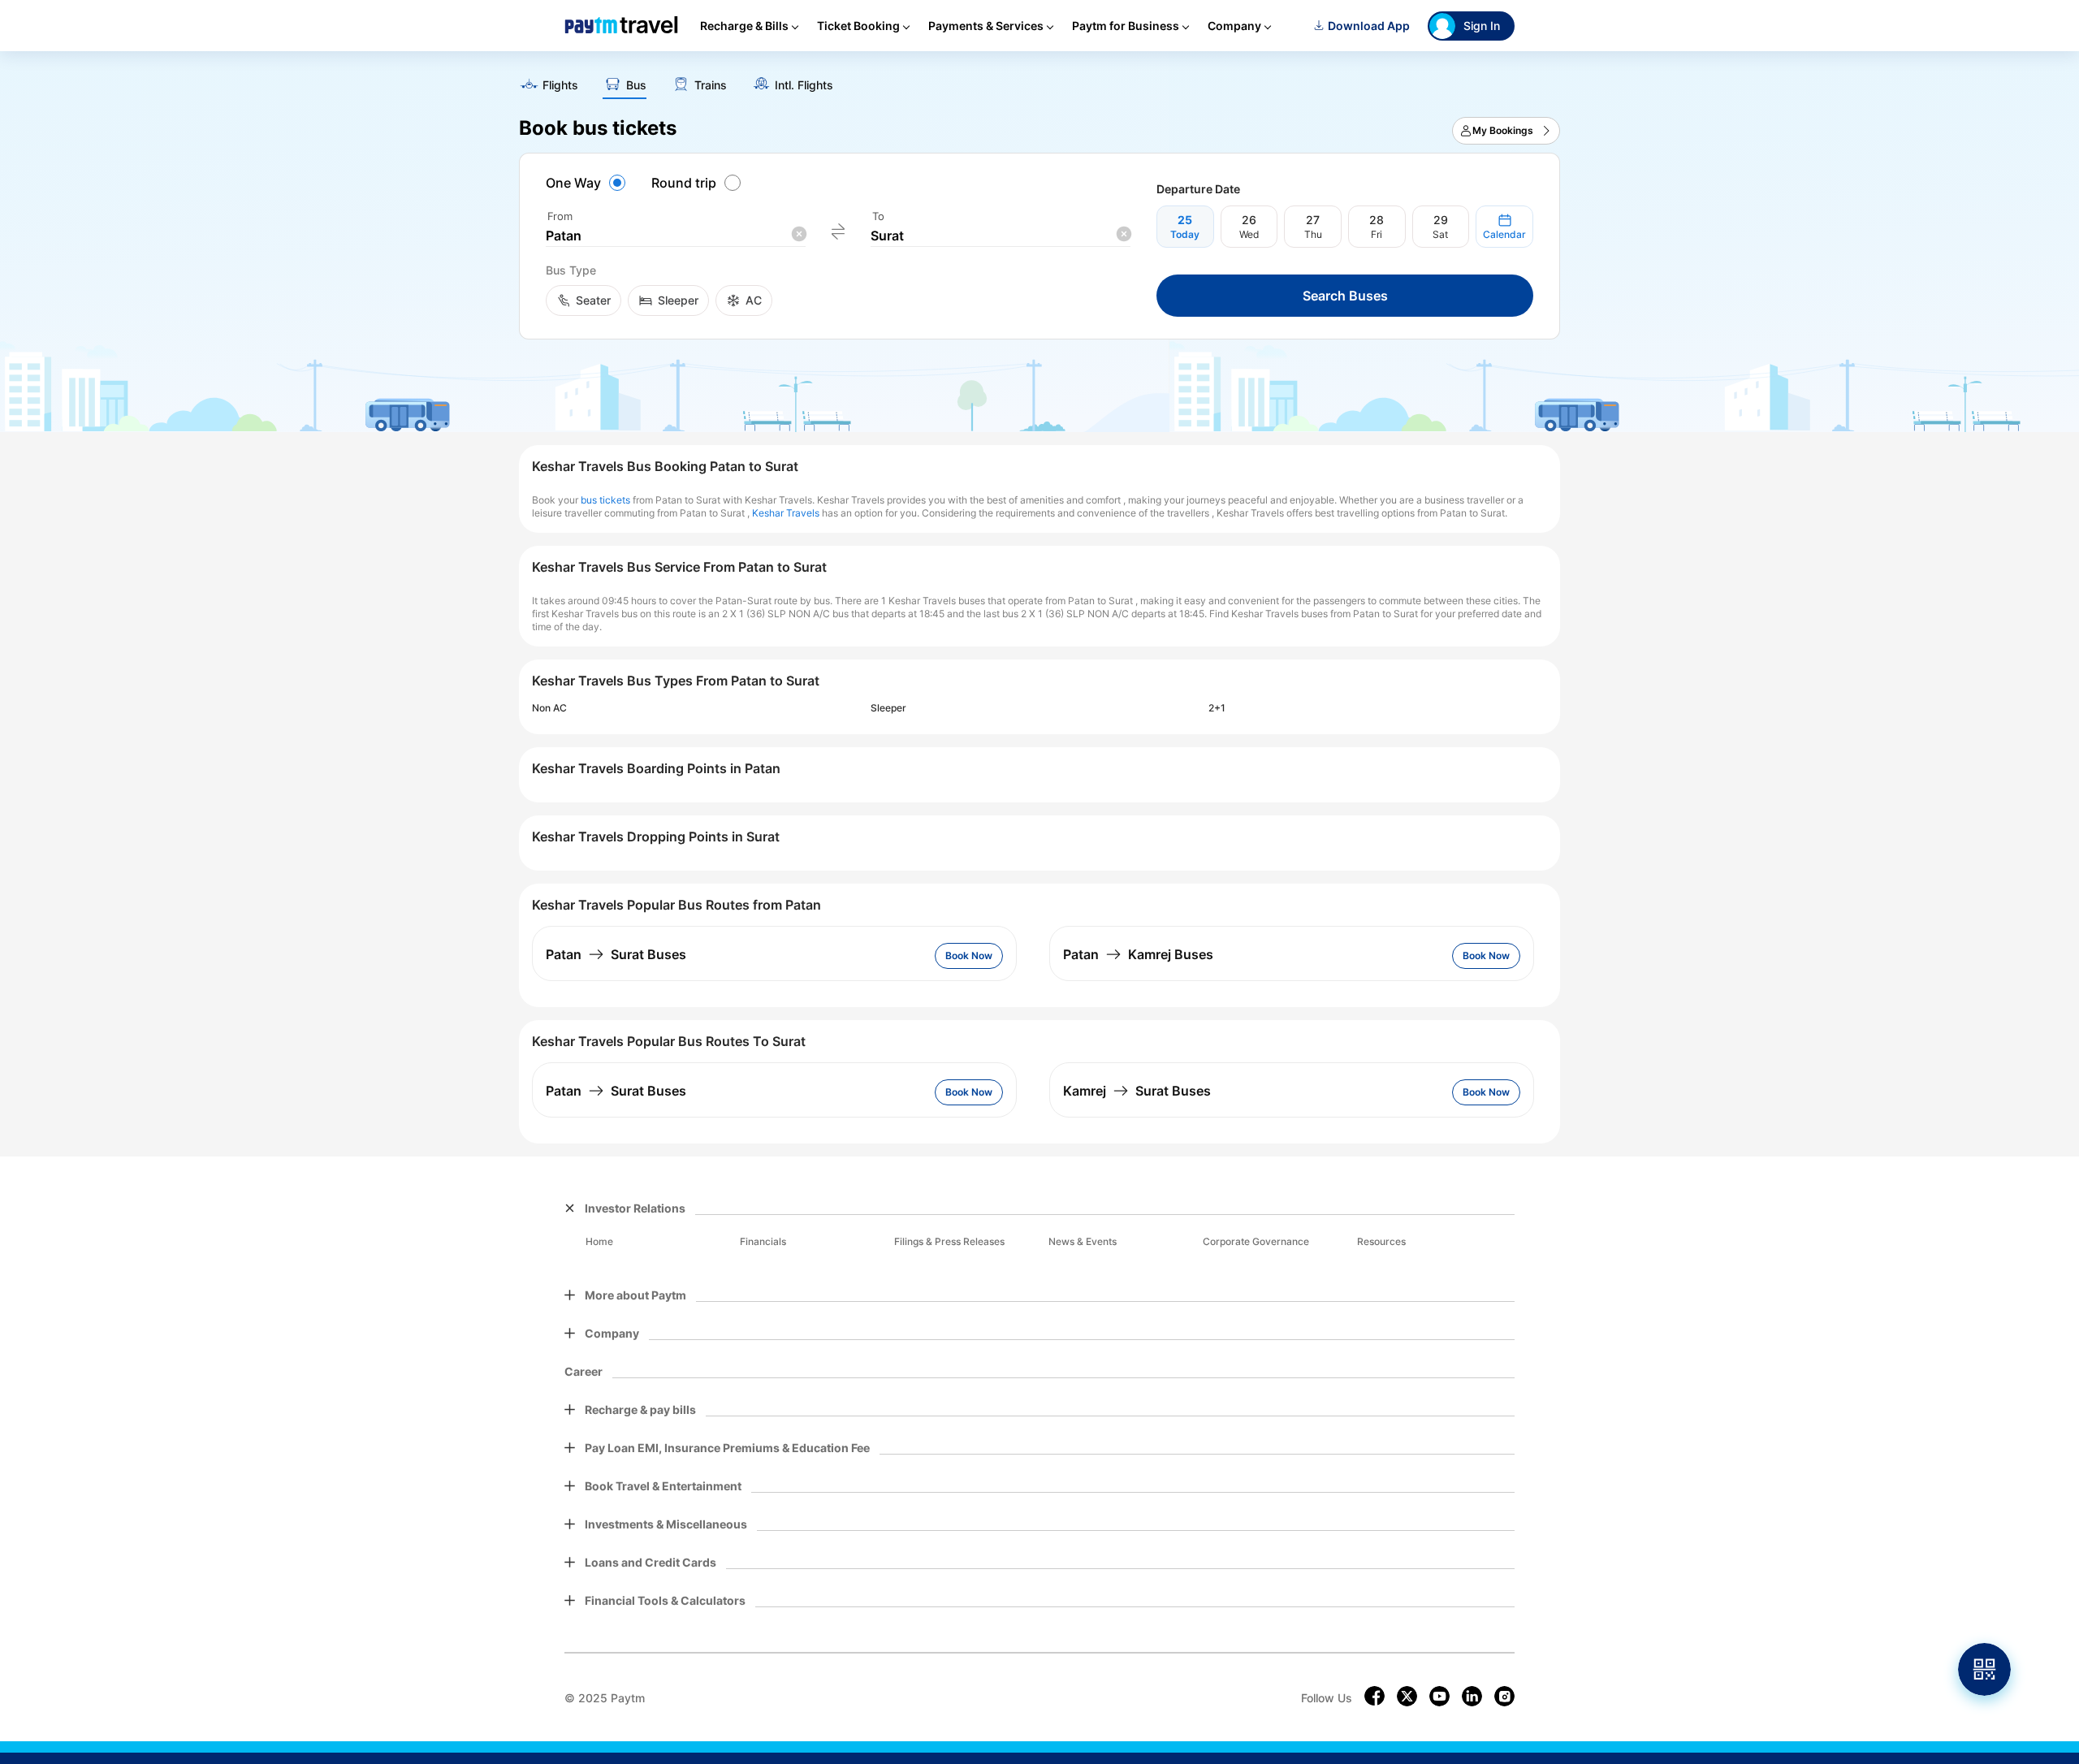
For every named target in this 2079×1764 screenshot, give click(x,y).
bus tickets (605, 500)
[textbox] (676, 236)
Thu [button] (1313, 234)
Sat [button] (1440, 234)
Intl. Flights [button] (804, 85)
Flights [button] (560, 85)
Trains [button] (711, 85)
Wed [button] (1249, 234)
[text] (1039, 80)
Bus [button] (636, 85)
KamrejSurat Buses (1137, 1091)
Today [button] (1185, 234)
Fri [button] (1377, 234)
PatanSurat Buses (616, 954)
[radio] (588, 183)
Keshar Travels (786, 513)
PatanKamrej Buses (1138, 954)
